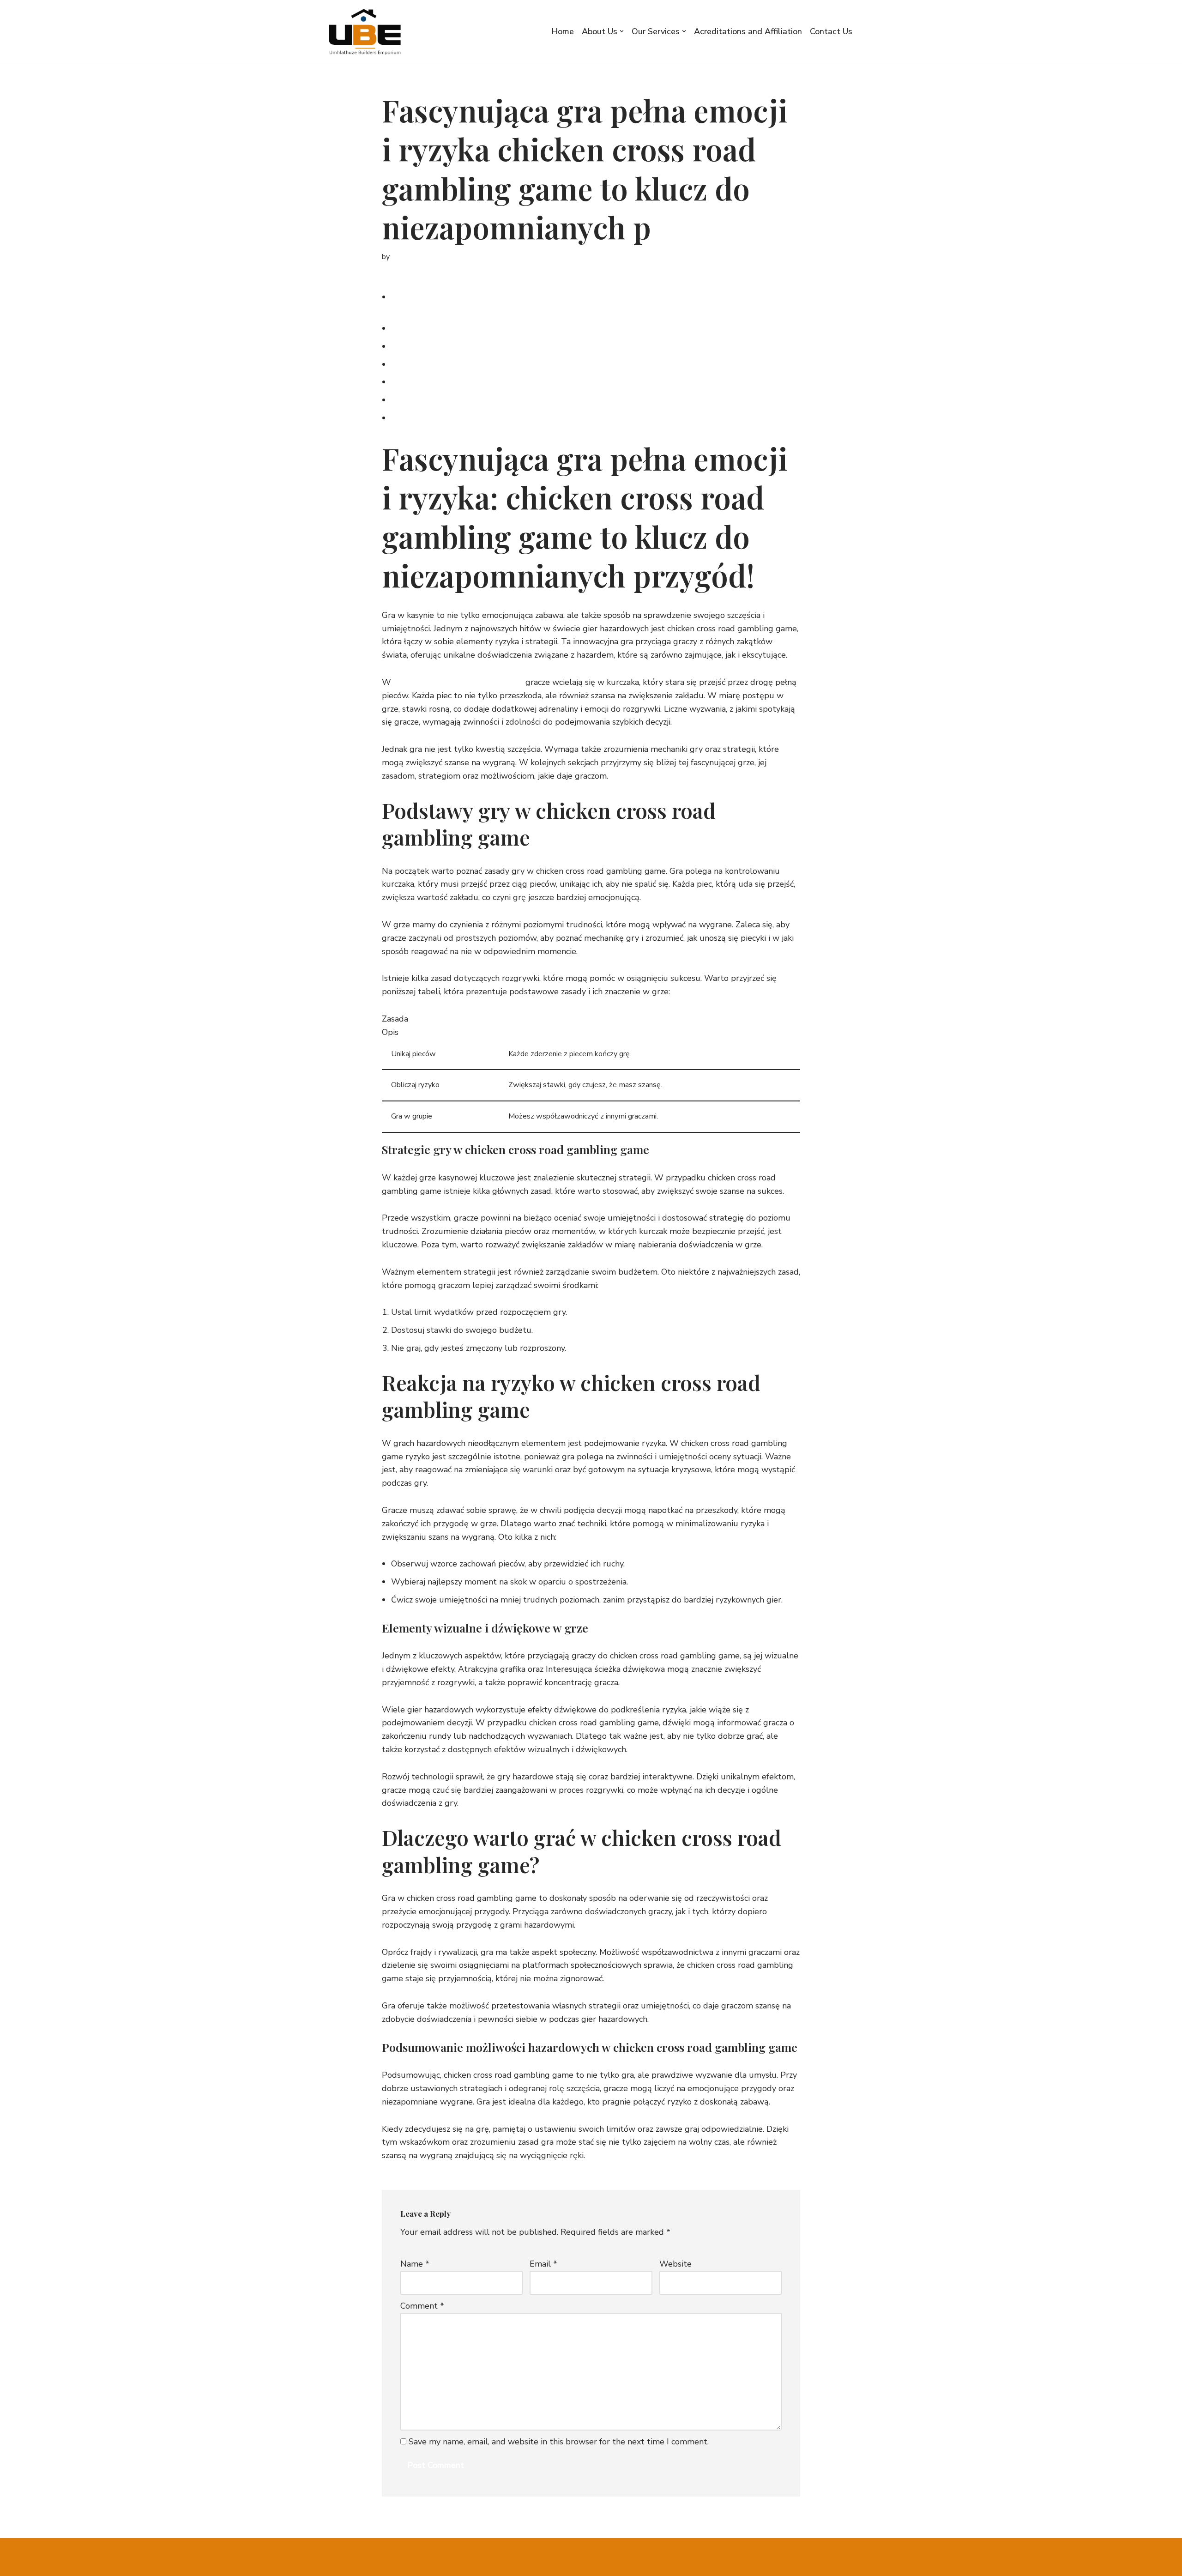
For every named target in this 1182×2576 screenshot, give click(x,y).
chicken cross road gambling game (458, 682)
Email (543, 2264)
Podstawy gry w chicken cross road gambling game (488, 328)
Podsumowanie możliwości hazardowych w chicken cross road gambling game (538, 418)
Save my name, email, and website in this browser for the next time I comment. (559, 2442)
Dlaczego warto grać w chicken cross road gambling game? (503, 400)
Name (415, 2264)
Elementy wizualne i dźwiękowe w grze (466, 382)
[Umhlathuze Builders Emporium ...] (368, 31)
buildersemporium (421, 257)
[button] (622, 31)
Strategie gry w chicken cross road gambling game (487, 346)
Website (675, 2264)
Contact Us (831, 31)
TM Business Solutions (414, 2564)
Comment (422, 2306)
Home (563, 31)
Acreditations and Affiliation (748, 31)
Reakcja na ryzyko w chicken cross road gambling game (495, 364)
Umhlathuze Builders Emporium (389, 2550)
